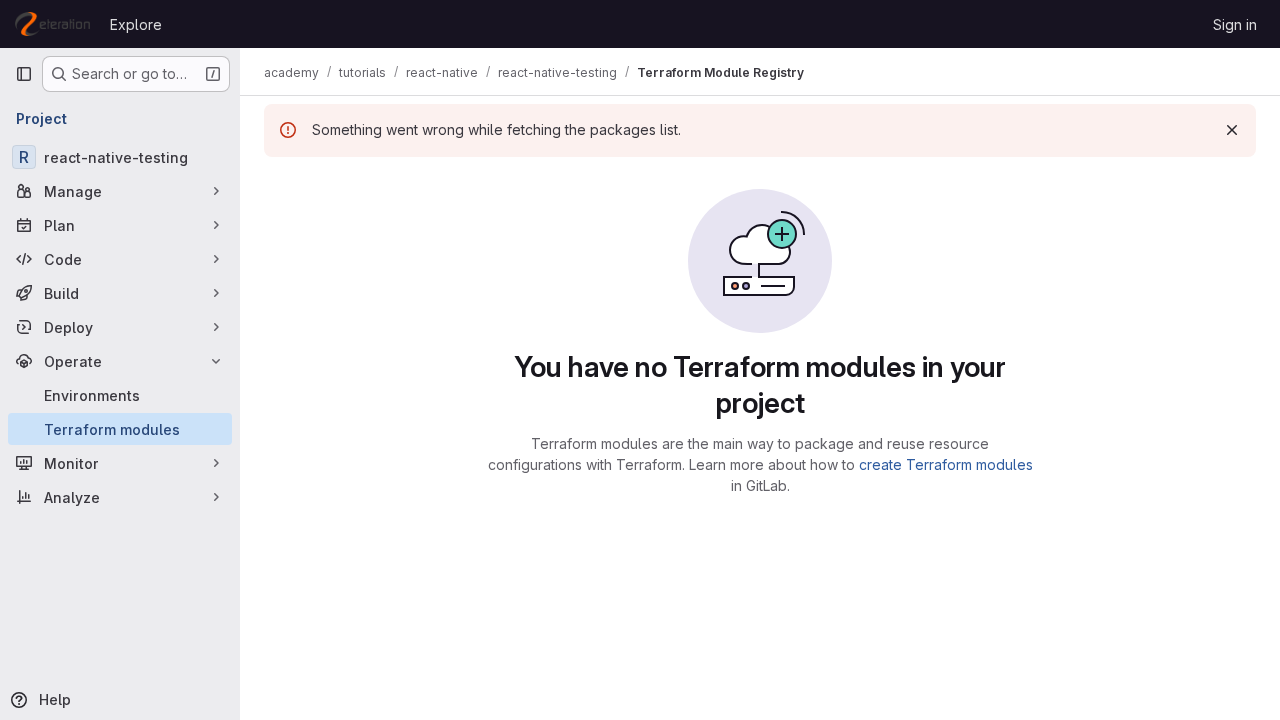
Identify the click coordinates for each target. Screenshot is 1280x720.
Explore (136, 24)
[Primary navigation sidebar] (24, 74)
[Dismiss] (1232, 130)
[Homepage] (52, 24)
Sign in (1235, 24)
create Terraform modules (946, 464)
